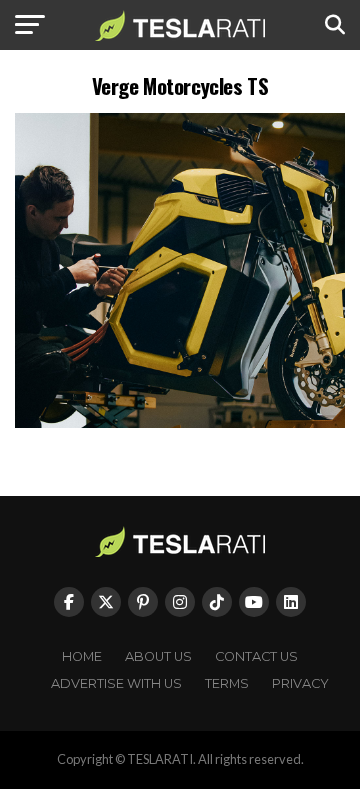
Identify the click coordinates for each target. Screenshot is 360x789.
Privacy (300, 683)
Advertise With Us (116, 683)
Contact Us (256, 656)
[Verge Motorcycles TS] (180, 422)
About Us (158, 656)
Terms (227, 683)
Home (82, 656)
